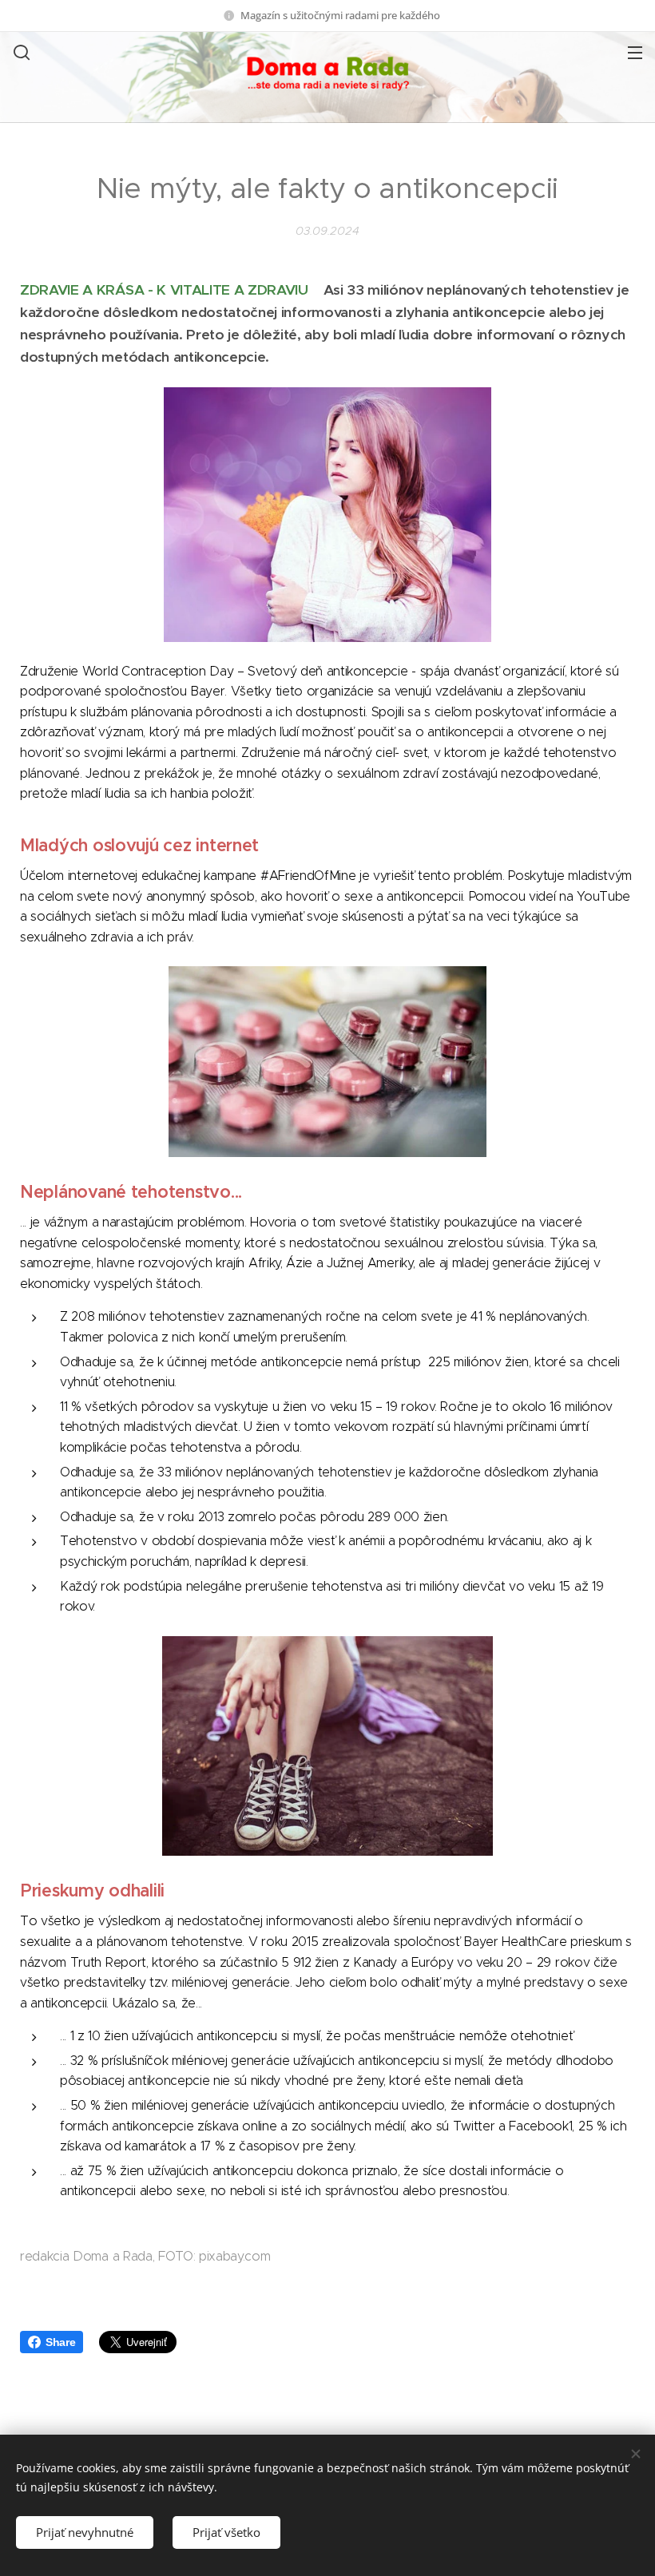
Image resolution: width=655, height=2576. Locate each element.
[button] (20, 52)
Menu (635, 52)
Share (60, 2342)
